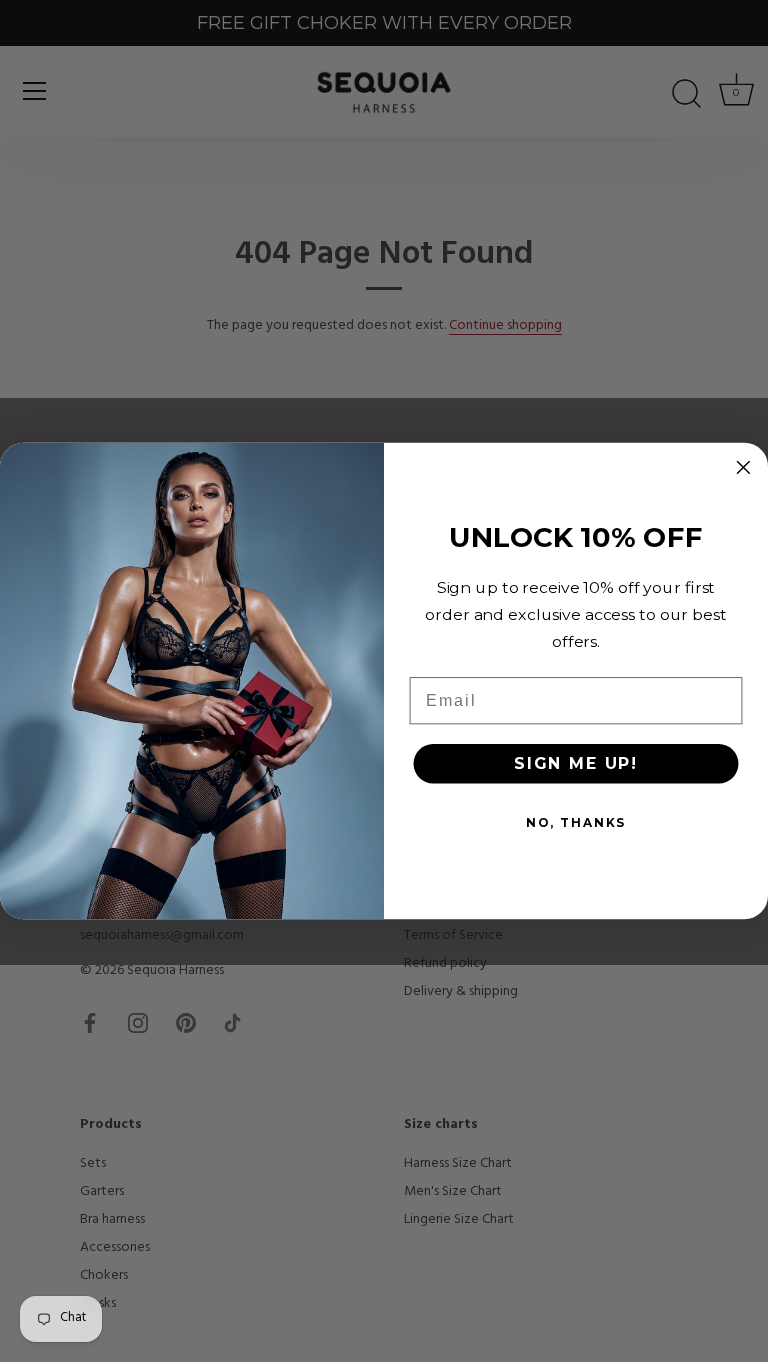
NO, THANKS (576, 821)
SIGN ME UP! (576, 762)
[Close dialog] (744, 467)
